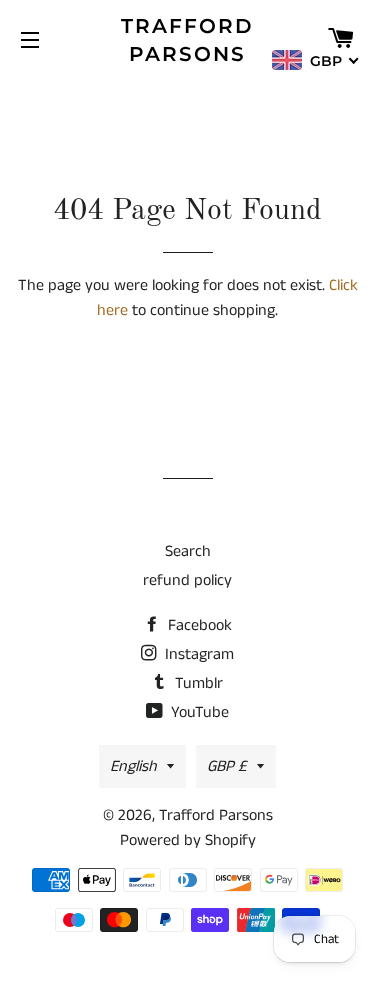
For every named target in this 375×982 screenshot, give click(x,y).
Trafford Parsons (187, 40)
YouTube (198, 712)
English (133, 766)
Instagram (197, 654)
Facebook (198, 625)
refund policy (187, 580)
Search (188, 551)
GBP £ (227, 766)
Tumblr (197, 683)
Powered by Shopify (188, 840)
